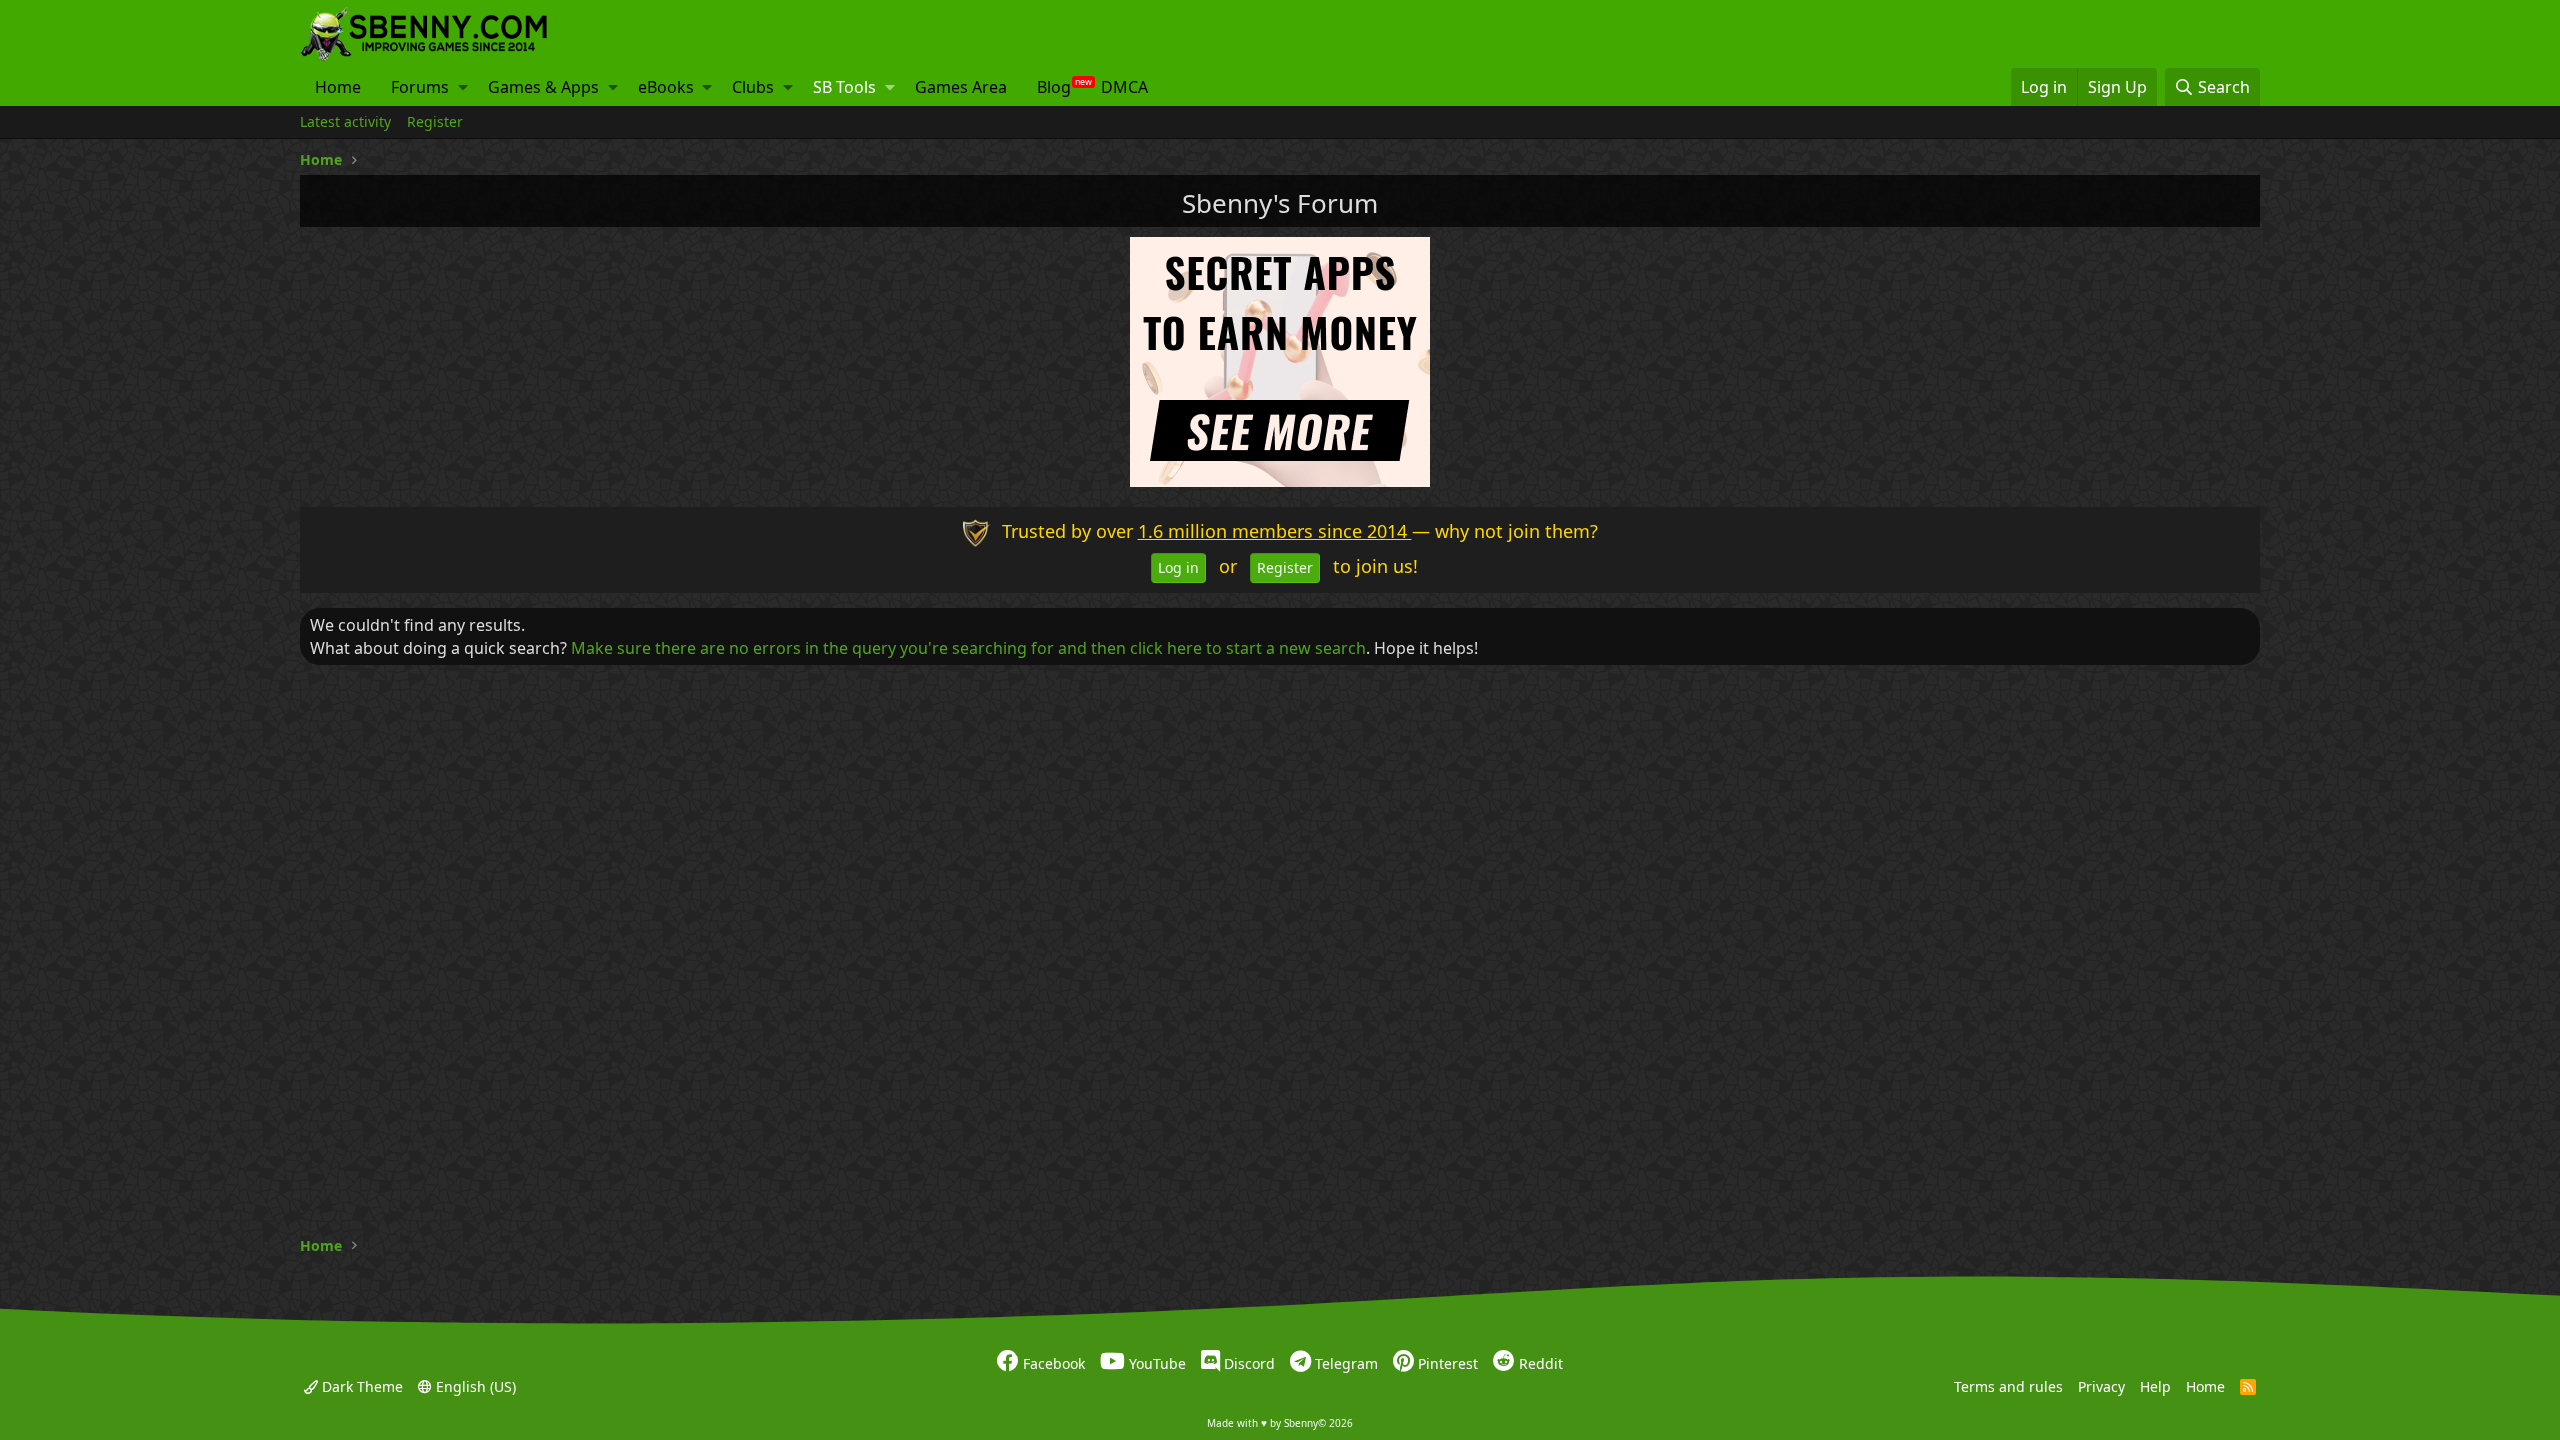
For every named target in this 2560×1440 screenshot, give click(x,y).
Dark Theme (360, 1385)
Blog (1054, 87)
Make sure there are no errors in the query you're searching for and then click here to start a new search (968, 648)
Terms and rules (2008, 1385)
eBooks (666, 87)
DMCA (1124, 87)
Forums (420, 87)
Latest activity (345, 121)
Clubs (753, 87)
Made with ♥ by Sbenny (1280, 1423)
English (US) (474, 1385)
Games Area (961, 87)
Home (338, 87)
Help (2155, 1385)
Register (435, 121)
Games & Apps (543, 87)
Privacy (2101, 1385)
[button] (463, 87)
